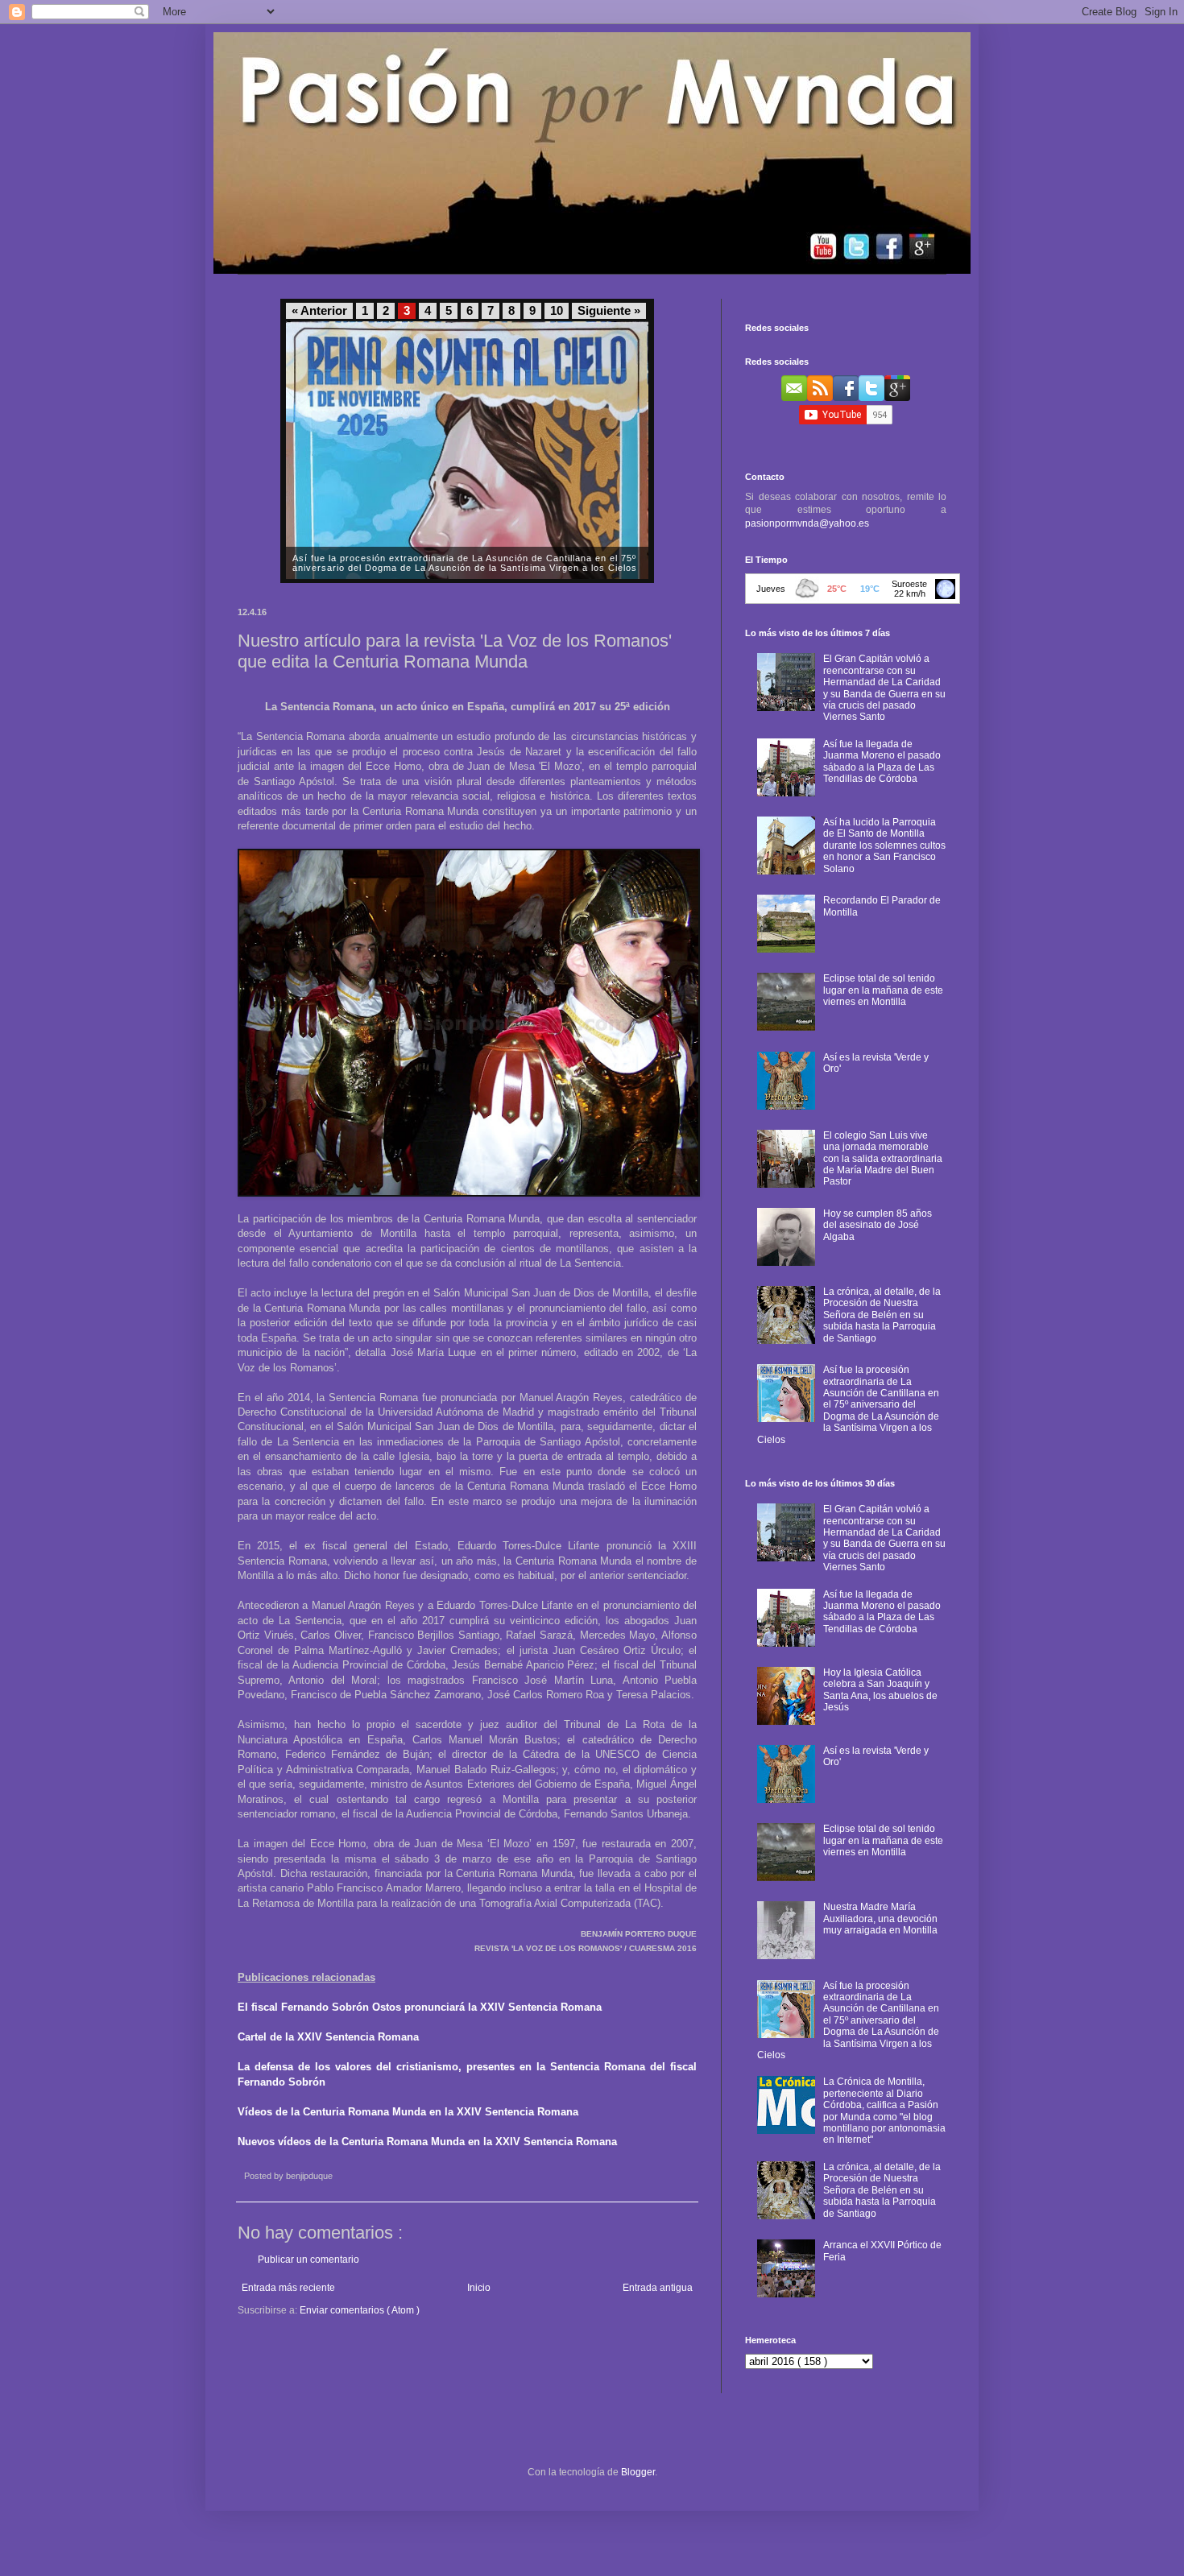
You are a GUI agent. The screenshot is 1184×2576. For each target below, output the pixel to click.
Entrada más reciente (288, 2288)
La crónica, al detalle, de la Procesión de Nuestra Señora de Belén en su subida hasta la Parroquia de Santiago (882, 1315)
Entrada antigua (658, 2288)
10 (557, 311)
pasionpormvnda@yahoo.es (807, 523)
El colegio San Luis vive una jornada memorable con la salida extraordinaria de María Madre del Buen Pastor (883, 1159)
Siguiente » (609, 311)
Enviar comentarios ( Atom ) (360, 2310)
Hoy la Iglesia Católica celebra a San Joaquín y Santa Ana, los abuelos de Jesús (880, 1690)
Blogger (638, 2472)
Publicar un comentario (308, 2260)
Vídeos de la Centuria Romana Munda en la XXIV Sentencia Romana (408, 2112)
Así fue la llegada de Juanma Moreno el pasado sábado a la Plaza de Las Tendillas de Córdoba (882, 761)
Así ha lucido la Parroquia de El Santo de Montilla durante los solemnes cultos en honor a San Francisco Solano (884, 846)
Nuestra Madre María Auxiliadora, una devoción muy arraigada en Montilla (880, 1919)
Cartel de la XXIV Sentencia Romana (328, 2037)
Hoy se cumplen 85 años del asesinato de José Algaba (878, 1225)
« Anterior (319, 311)
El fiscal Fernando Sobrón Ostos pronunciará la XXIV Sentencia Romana (420, 2007)
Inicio (479, 2288)
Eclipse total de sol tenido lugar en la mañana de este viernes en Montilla (883, 990)
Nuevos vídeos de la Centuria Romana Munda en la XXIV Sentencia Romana (427, 2142)
